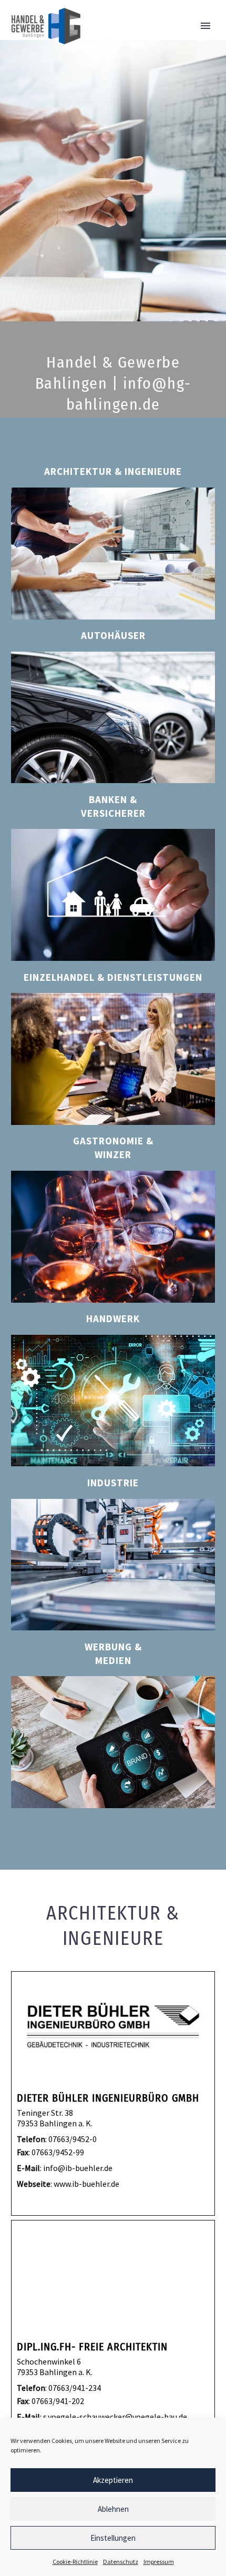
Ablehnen (113, 2509)
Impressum (159, 2562)
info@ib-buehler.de (78, 2168)
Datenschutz (121, 2562)
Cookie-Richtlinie (75, 2562)
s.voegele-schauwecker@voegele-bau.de (115, 2417)
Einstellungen (113, 2538)
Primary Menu (206, 26)
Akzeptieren (113, 2480)
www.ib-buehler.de (86, 2184)
